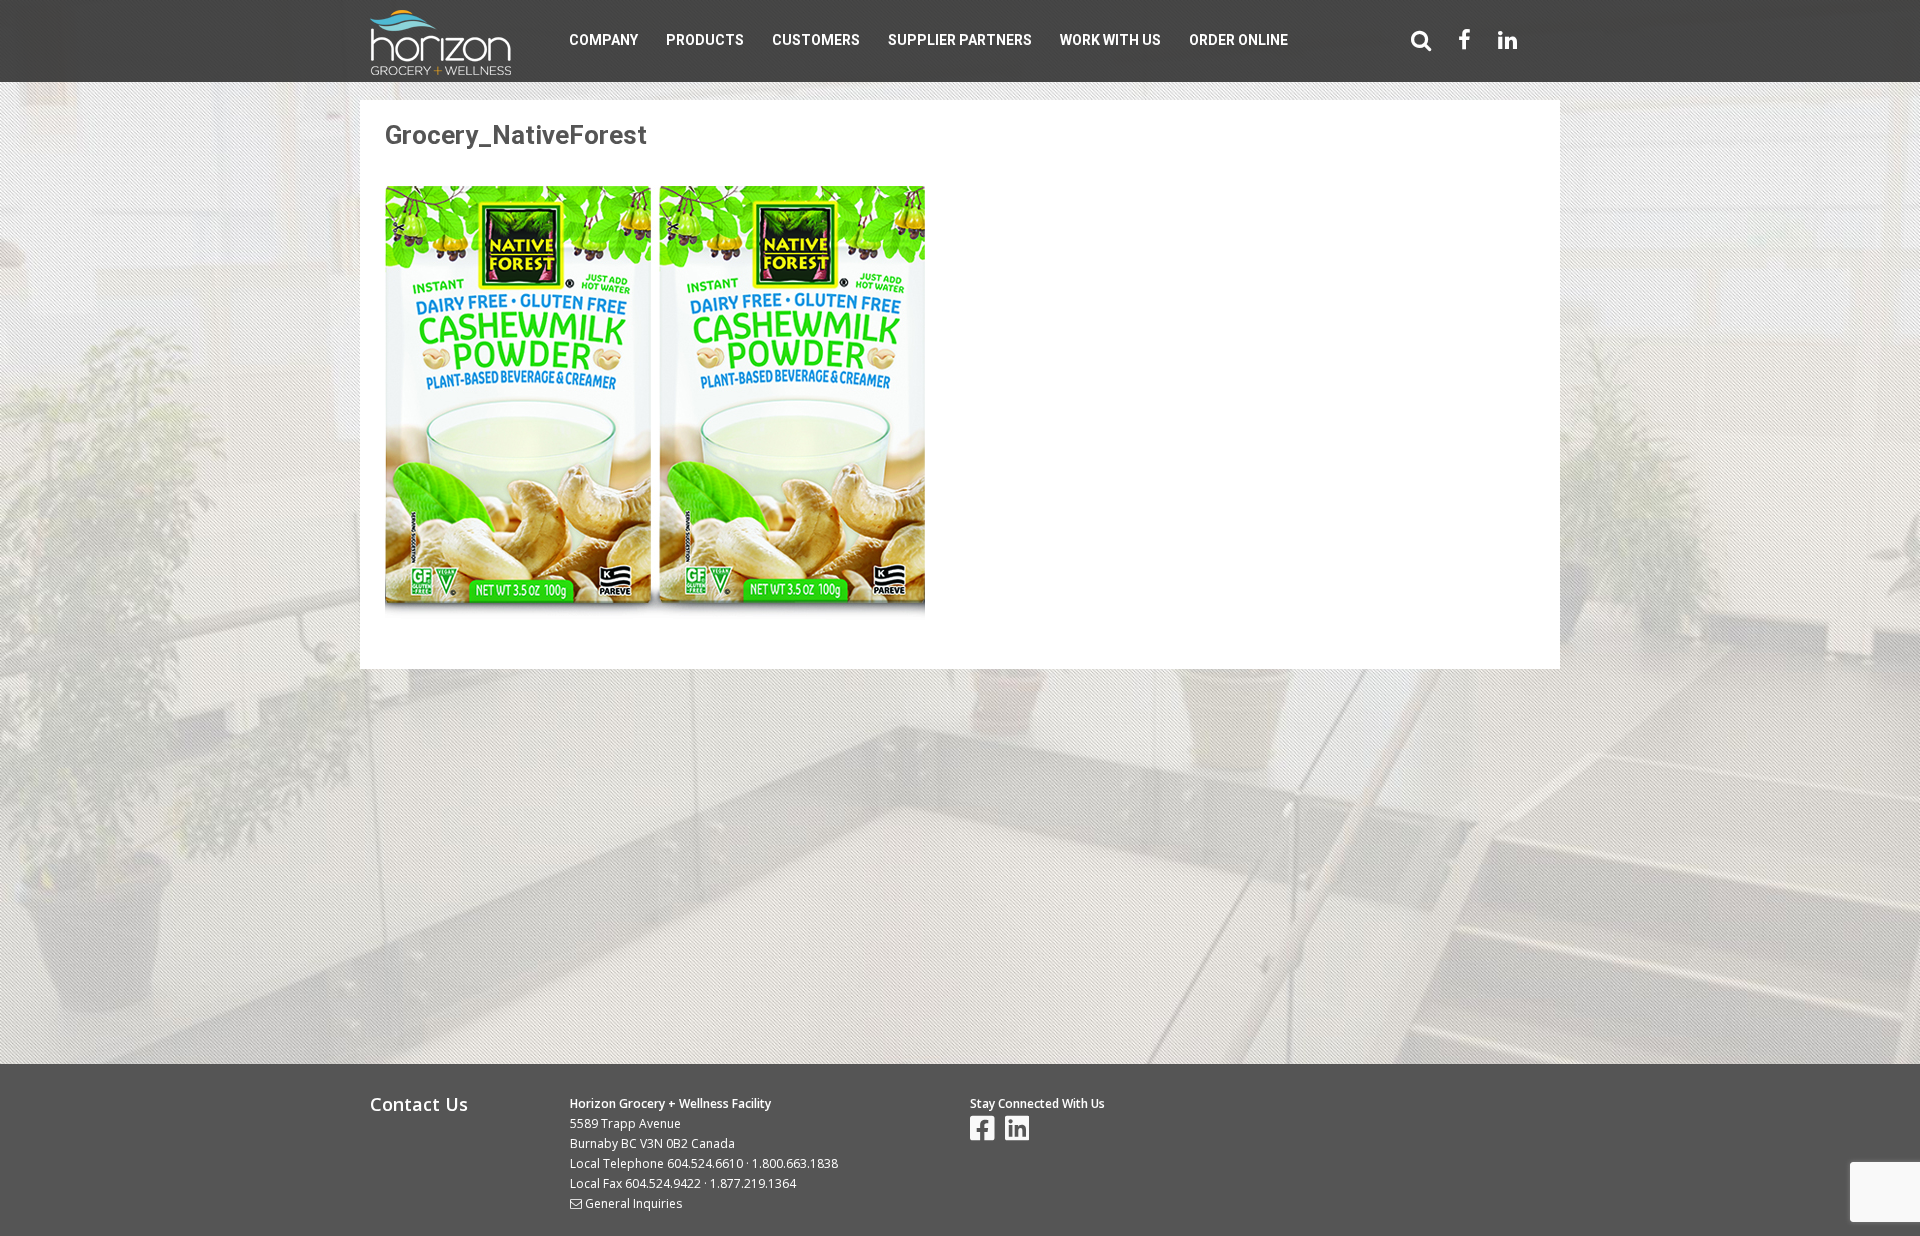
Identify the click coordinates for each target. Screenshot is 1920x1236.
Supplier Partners (960, 40)
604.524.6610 (705, 1163)
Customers (816, 40)
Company (603, 40)
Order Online (1238, 40)
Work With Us (1110, 40)
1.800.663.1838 (795, 1163)
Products (705, 40)
